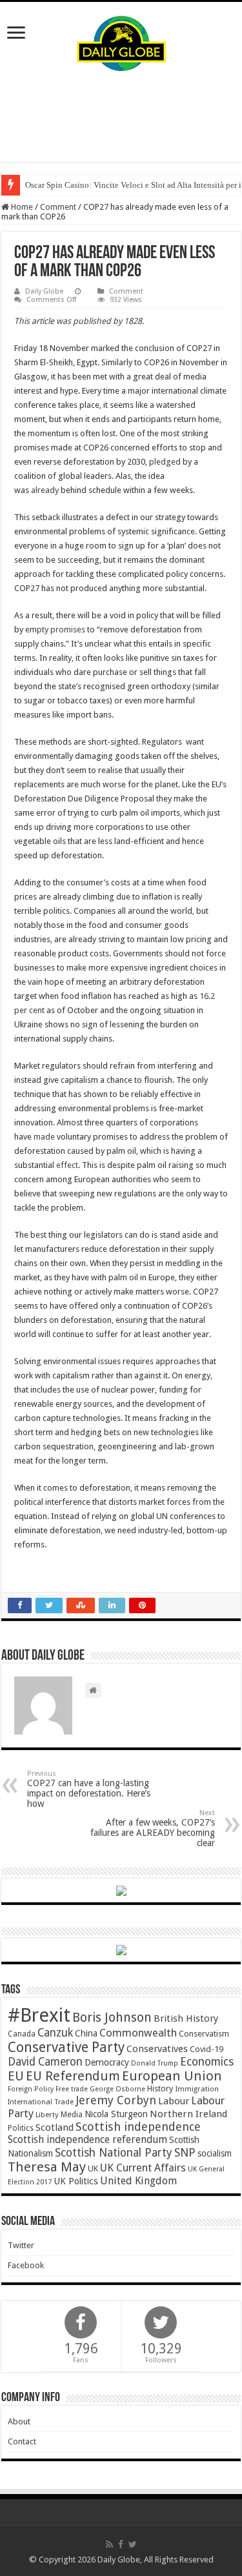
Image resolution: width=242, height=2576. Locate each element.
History (160, 2088)
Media (72, 2114)
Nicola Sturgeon (116, 2114)
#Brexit (39, 2015)
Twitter (21, 2245)
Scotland (55, 2128)
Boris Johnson (112, 2018)
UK (93, 2168)
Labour (174, 2101)
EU (16, 2076)
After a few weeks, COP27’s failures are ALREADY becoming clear (153, 1828)
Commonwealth (138, 2033)
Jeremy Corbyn (116, 2100)
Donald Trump (155, 2063)
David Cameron (45, 2062)
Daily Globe (44, 291)
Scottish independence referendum (87, 2139)
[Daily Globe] (121, 41)
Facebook (26, 2265)
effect (67, 1165)
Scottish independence (138, 2127)
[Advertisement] (121, 117)
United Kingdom (138, 2181)
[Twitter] (133, 2544)
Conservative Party (66, 2047)
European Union (172, 2076)
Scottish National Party (114, 2153)
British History (186, 2018)
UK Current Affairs (143, 2168)
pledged (165, 462)
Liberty (47, 2115)
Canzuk (55, 2033)
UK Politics (76, 2181)
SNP (185, 2152)
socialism (215, 2153)
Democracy (107, 2062)
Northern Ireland (188, 2114)
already (45, 490)
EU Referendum (73, 2076)
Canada (22, 2034)
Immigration (197, 2089)
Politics (21, 2128)
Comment (58, 207)
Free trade (72, 2089)
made (44, 1137)
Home (21, 207)
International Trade (41, 2102)
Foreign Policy (31, 2089)
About (19, 2421)
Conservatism (204, 2034)
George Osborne (117, 2089)
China (86, 2033)
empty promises (55, 629)
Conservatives (157, 2049)
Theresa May (47, 2167)
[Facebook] (121, 2544)
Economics (207, 2062)
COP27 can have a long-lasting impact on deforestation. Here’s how (89, 1789)
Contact (22, 2441)
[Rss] (109, 2544)
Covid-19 (207, 2049)
